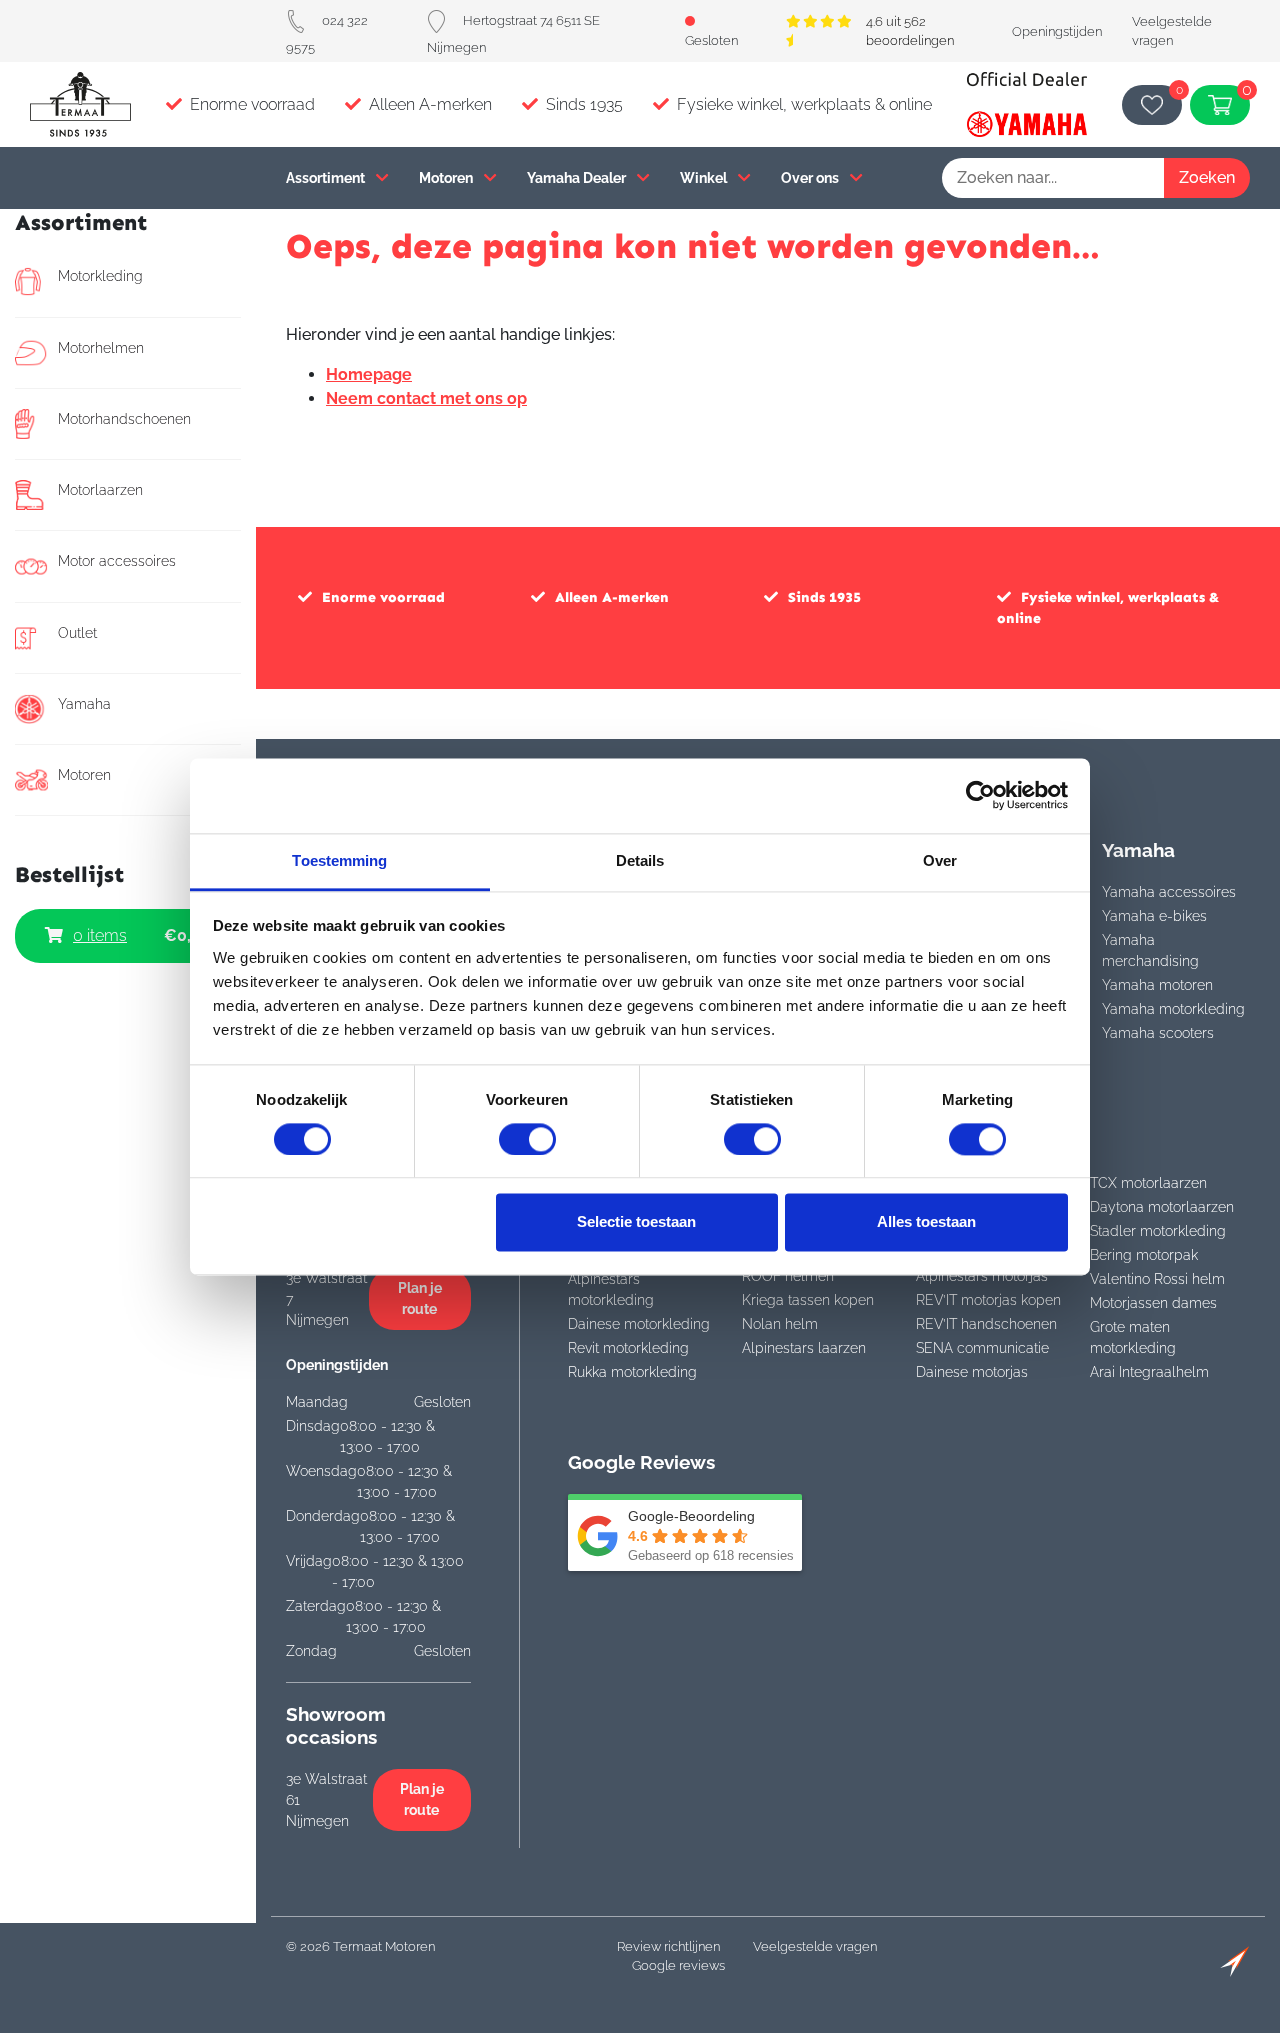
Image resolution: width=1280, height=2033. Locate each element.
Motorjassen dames (1153, 1303)
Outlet (77, 633)
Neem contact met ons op (426, 398)
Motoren (447, 177)
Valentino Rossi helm (1157, 1279)
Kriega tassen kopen (808, 1300)
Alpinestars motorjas (982, 1276)
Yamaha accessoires (1169, 892)
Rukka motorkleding (632, 1372)
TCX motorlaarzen (1148, 1183)
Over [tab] (940, 860)
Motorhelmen (101, 348)
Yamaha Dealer (578, 177)
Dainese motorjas (972, 1372)
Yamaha (84, 704)
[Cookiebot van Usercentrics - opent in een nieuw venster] (980, 795)
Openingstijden (1057, 31)
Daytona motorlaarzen (1162, 1207)
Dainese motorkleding (639, 1324)
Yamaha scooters (1158, 1033)
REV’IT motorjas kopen (988, 1300)
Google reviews (678, 1965)
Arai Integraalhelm (1149, 1372)
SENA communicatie (982, 1348)
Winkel (705, 177)
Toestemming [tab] (339, 860)
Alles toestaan (926, 1222)
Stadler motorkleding (1158, 1231)
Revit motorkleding (628, 1348)
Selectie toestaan (636, 1222)
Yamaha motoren (1157, 985)
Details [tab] (640, 860)
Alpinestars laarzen (804, 1348)
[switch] (527, 1139)
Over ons (811, 177)
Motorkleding (100, 276)
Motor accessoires (117, 561)
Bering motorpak (1144, 1255)
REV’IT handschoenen (986, 1324)
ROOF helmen (788, 1276)
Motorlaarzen (100, 490)
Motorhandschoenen (124, 419)
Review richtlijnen (668, 1946)
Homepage (369, 374)
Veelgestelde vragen (815, 1946)
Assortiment (327, 177)
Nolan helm (780, 1324)
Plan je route (420, 1298)
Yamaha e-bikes (1154, 916)
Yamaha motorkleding (1173, 1009)
